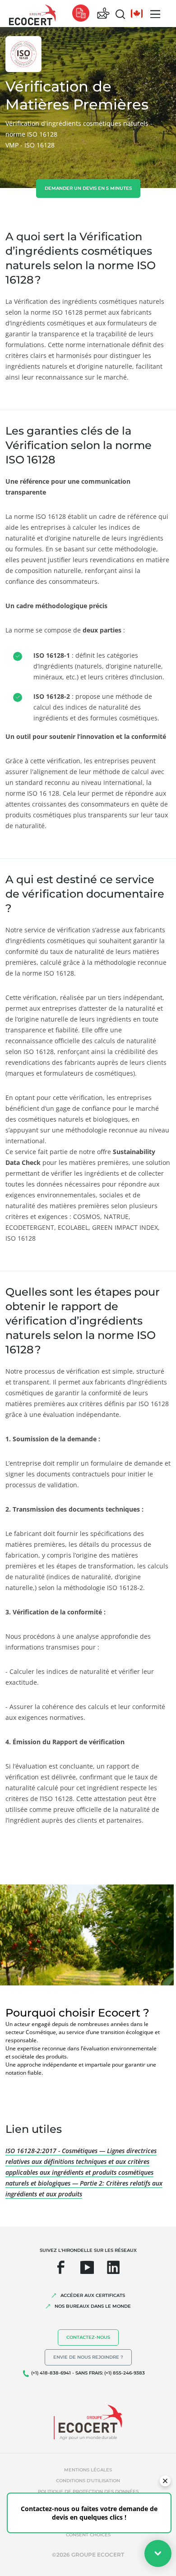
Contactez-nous (88, 2337)
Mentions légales (88, 2470)
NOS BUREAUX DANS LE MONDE (93, 2306)
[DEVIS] (81, 14)
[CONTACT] (103, 14)
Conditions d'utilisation (88, 2481)
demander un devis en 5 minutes (88, 188)
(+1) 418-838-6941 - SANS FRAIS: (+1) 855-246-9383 (88, 2373)
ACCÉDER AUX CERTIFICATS (93, 2295)
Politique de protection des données (88, 2491)
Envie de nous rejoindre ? (88, 2357)
